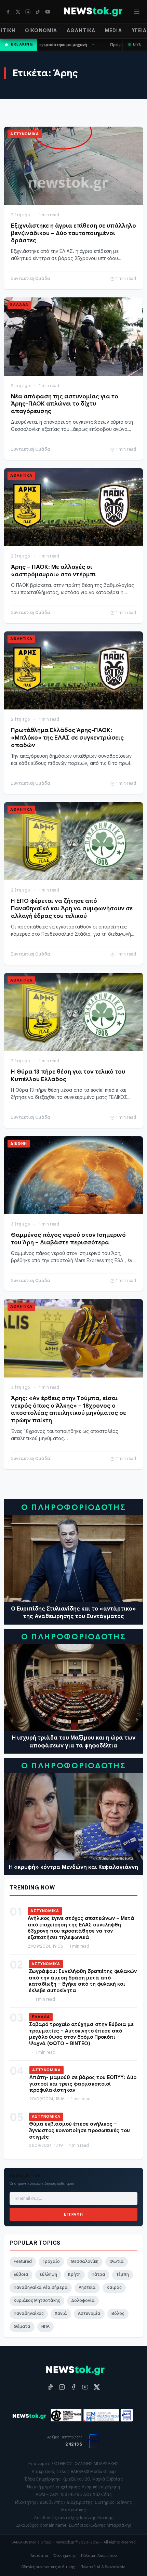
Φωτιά (117, 2261)
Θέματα (22, 2327)
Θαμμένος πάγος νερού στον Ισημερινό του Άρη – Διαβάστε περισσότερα (68, 1239)
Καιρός (114, 2287)
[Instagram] (28, 12)
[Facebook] (8, 12)
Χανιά (61, 2314)
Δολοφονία (83, 2301)
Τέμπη (123, 2274)
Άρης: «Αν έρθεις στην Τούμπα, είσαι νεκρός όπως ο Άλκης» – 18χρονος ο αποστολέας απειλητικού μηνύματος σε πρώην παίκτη (69, 1409)
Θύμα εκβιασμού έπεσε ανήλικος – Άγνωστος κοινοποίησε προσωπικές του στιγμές (79, 2130)
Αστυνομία (89, 2314)
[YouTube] (48, 12)
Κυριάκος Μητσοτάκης (37, 2301)
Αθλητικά (81, 30)
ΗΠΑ (45, 2327)
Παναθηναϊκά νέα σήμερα (41, 2287)
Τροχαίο (51, 2261)
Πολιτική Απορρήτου (99, 2555)
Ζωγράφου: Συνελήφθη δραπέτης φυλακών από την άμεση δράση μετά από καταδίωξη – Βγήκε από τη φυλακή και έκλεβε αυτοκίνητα (83, 1981)
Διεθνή (19, 1143)
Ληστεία (87, 2287)
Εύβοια (21, 2274)
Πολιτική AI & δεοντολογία (103, 2567)
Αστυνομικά (25, 134)
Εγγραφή (73, 2214)
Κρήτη (74, 2274)
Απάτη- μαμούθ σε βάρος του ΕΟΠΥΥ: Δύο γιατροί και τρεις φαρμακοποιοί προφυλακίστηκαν (83, 2084)
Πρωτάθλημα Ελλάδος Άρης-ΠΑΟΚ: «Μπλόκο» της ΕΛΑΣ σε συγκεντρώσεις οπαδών (67, 738)
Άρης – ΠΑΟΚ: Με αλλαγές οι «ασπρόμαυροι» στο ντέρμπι (54, 571)
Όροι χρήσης (65, 2555)
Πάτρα (98, 2274)
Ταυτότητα (39, 2555)
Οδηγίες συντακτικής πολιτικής (48, 2567)
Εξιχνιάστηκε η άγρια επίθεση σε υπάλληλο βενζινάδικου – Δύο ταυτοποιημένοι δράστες (73, 233)
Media (113, 30)
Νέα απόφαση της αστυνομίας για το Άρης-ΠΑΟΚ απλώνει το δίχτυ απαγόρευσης (65, 404)
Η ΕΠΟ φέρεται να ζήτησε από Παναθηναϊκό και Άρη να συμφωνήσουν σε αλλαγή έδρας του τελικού (72, 908)
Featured (23, 2261)
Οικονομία (41, 30)
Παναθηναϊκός (29, 2314)
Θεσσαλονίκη (85, 2261)
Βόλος (118, 2314)
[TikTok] (38, 12)
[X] (18, 12)
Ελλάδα (19, 305)
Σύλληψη (48, 2274)
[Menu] (137, 12)
